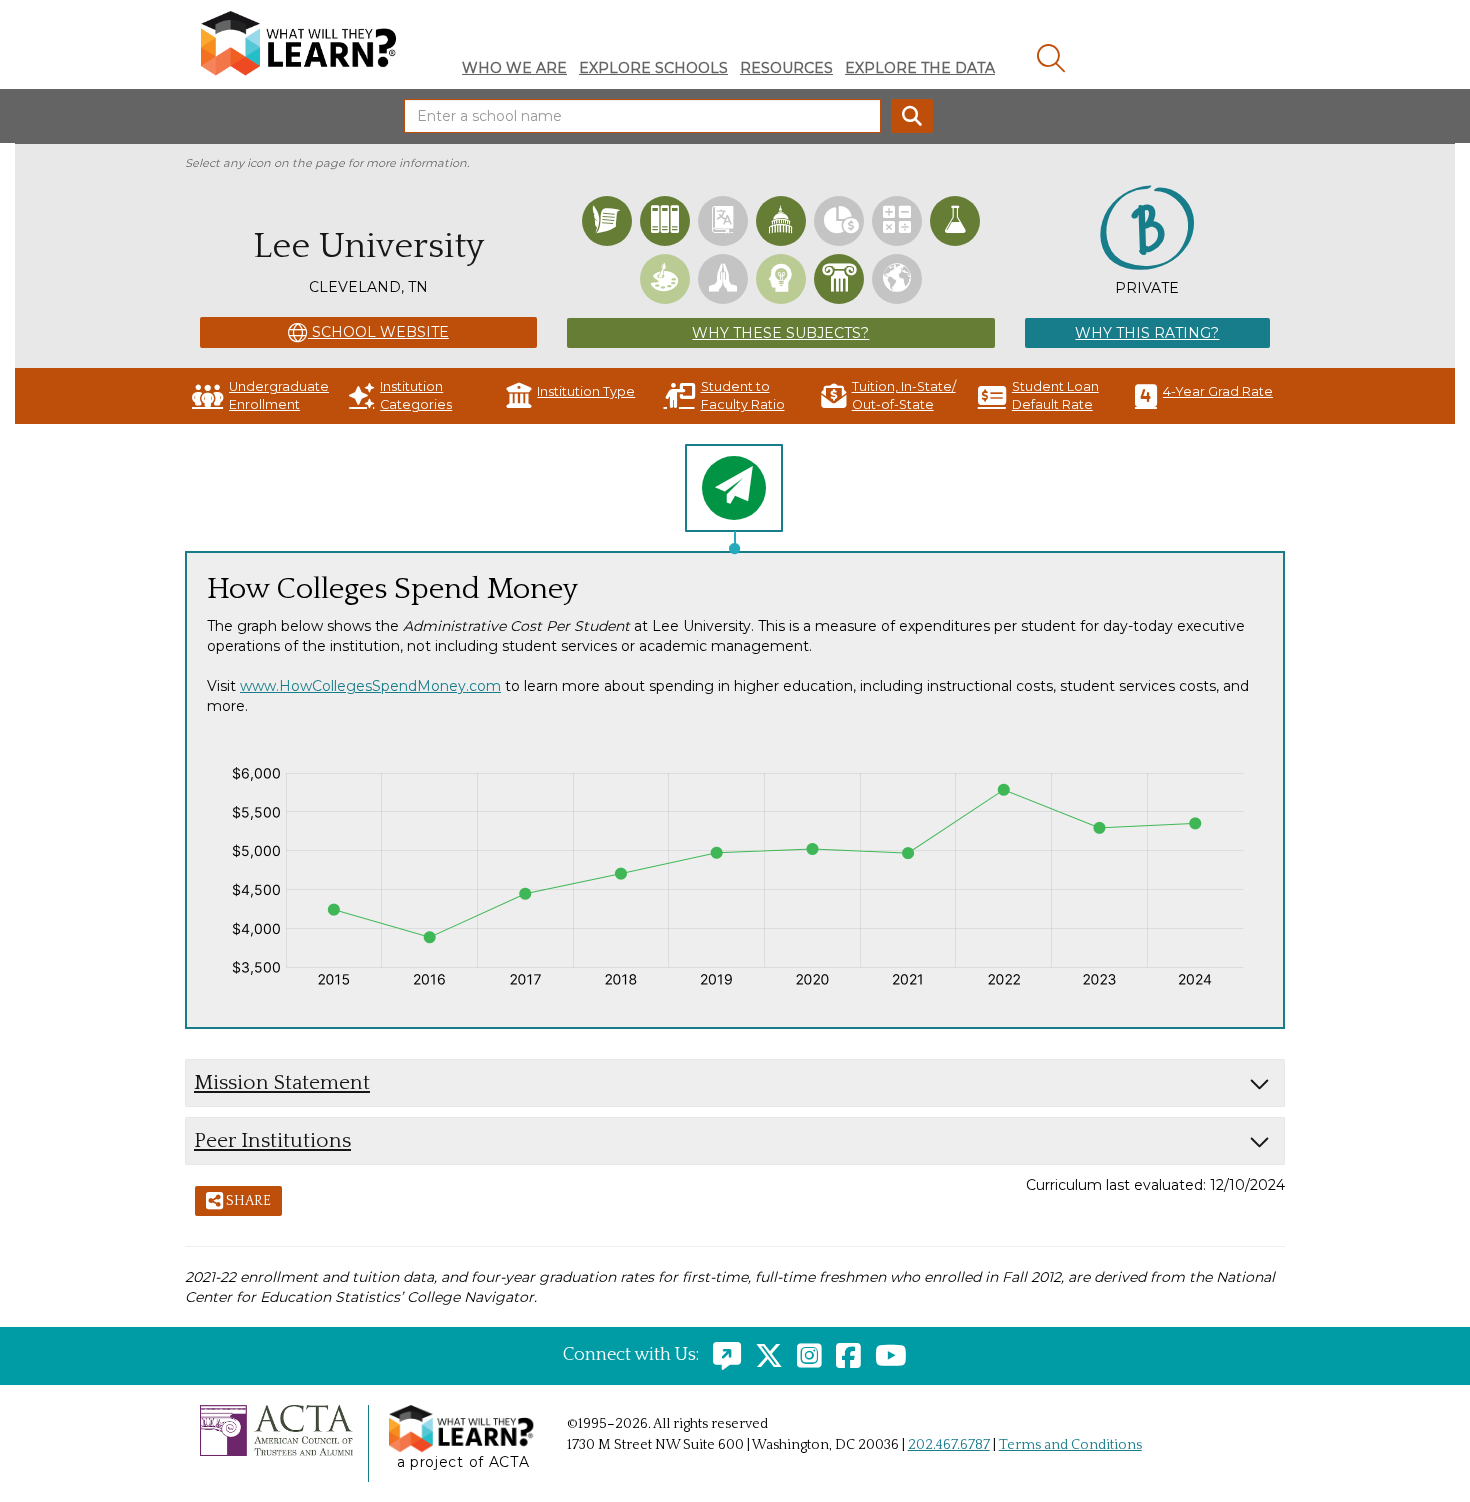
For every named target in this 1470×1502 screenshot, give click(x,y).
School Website (378, 332)
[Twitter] (764, 1355)
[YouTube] (886, 1355)
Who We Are (514, 68)
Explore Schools (653, 68)
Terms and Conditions (1070, 1445)
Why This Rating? (1147, 333)
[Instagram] (804, 1355)
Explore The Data (920, 68)
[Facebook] (843, 1355)
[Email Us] (722, 1355)
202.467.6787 (949, 1445)
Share (247, 1201)
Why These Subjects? (780, 333)
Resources (786, 68)
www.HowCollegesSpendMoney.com (370, 686)
